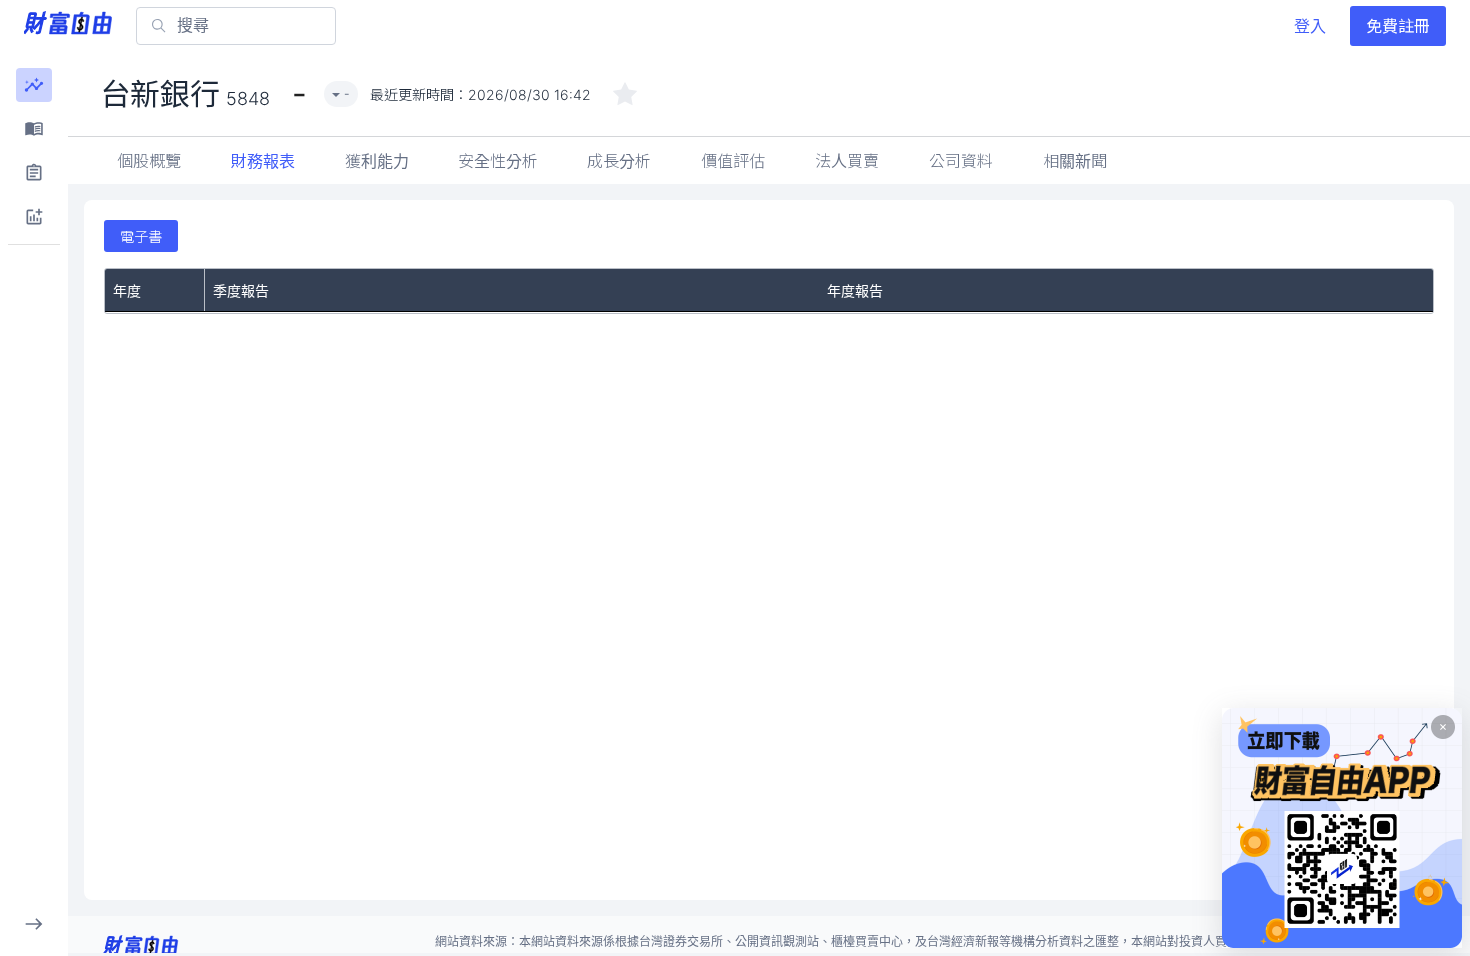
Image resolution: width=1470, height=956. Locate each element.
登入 (1310, 26)
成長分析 (619, 161)
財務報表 (263, 161)
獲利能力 (377, 161)
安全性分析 (498, 161)
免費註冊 (1398, 26)
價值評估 (733, 161)
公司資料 (961, 161)
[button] (34, 85)
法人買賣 (847, 161)
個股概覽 (149, 161)
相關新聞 (1075, 161)
